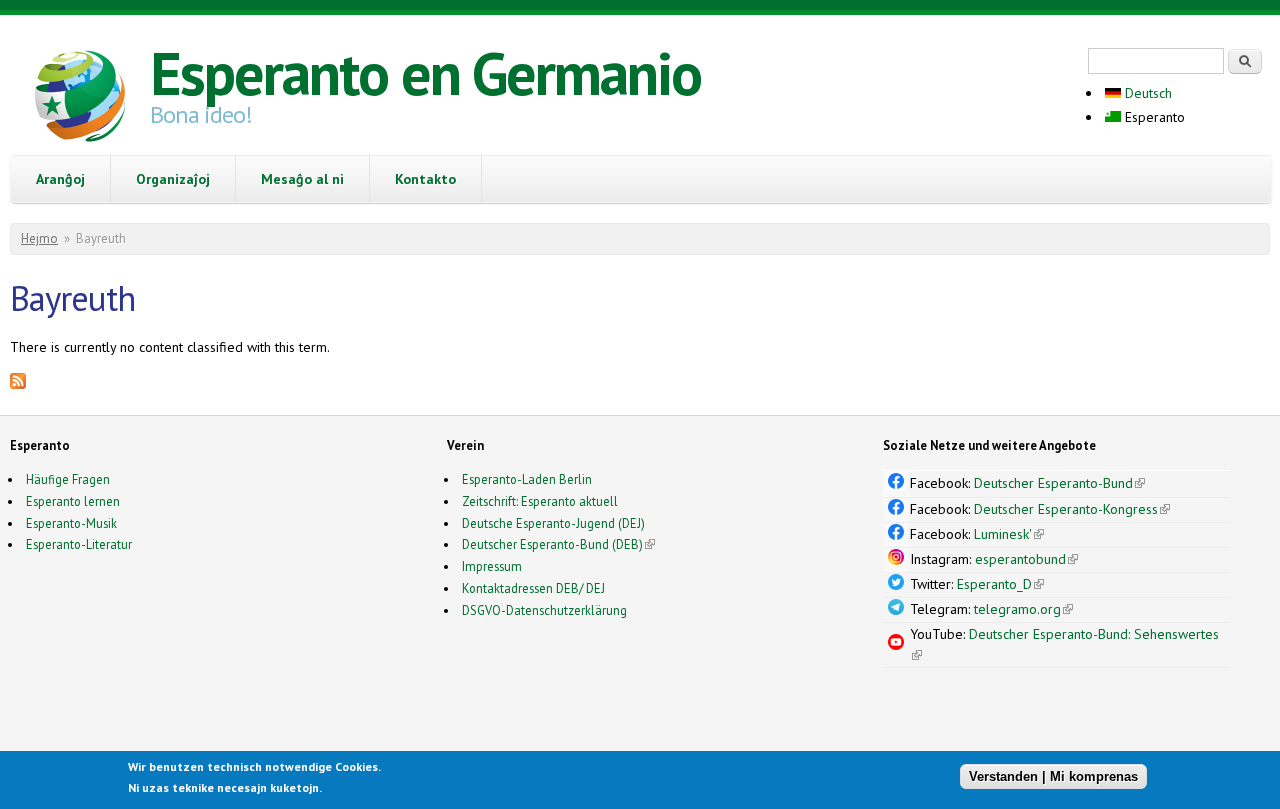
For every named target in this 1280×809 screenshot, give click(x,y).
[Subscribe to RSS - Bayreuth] (18, 384)
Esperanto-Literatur (79, 544)
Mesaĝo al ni (302, 179)
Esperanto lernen (73, 501)
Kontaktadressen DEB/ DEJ (533, 588)
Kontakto (425, 179)
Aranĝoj (60, 179)
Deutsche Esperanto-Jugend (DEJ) (553, 523)
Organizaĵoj (173, 179)
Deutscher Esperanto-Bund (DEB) (552, 544)
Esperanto (1153, 117)
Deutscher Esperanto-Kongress (1072, 509)
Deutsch (1146, 93)
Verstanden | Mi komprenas (1053, 776)
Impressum (492, 566)
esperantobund (1026, 559)
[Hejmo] (80, 99)
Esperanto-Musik (71, 523)
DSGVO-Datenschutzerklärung (544, 610)
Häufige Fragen (68, 479)
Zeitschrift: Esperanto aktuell (540, 501)
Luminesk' (1009, 534)
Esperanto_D (1000, 584)
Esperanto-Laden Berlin (527, 479)
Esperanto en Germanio (425, 73)
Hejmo (39, 238)
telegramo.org (1023, 609)
